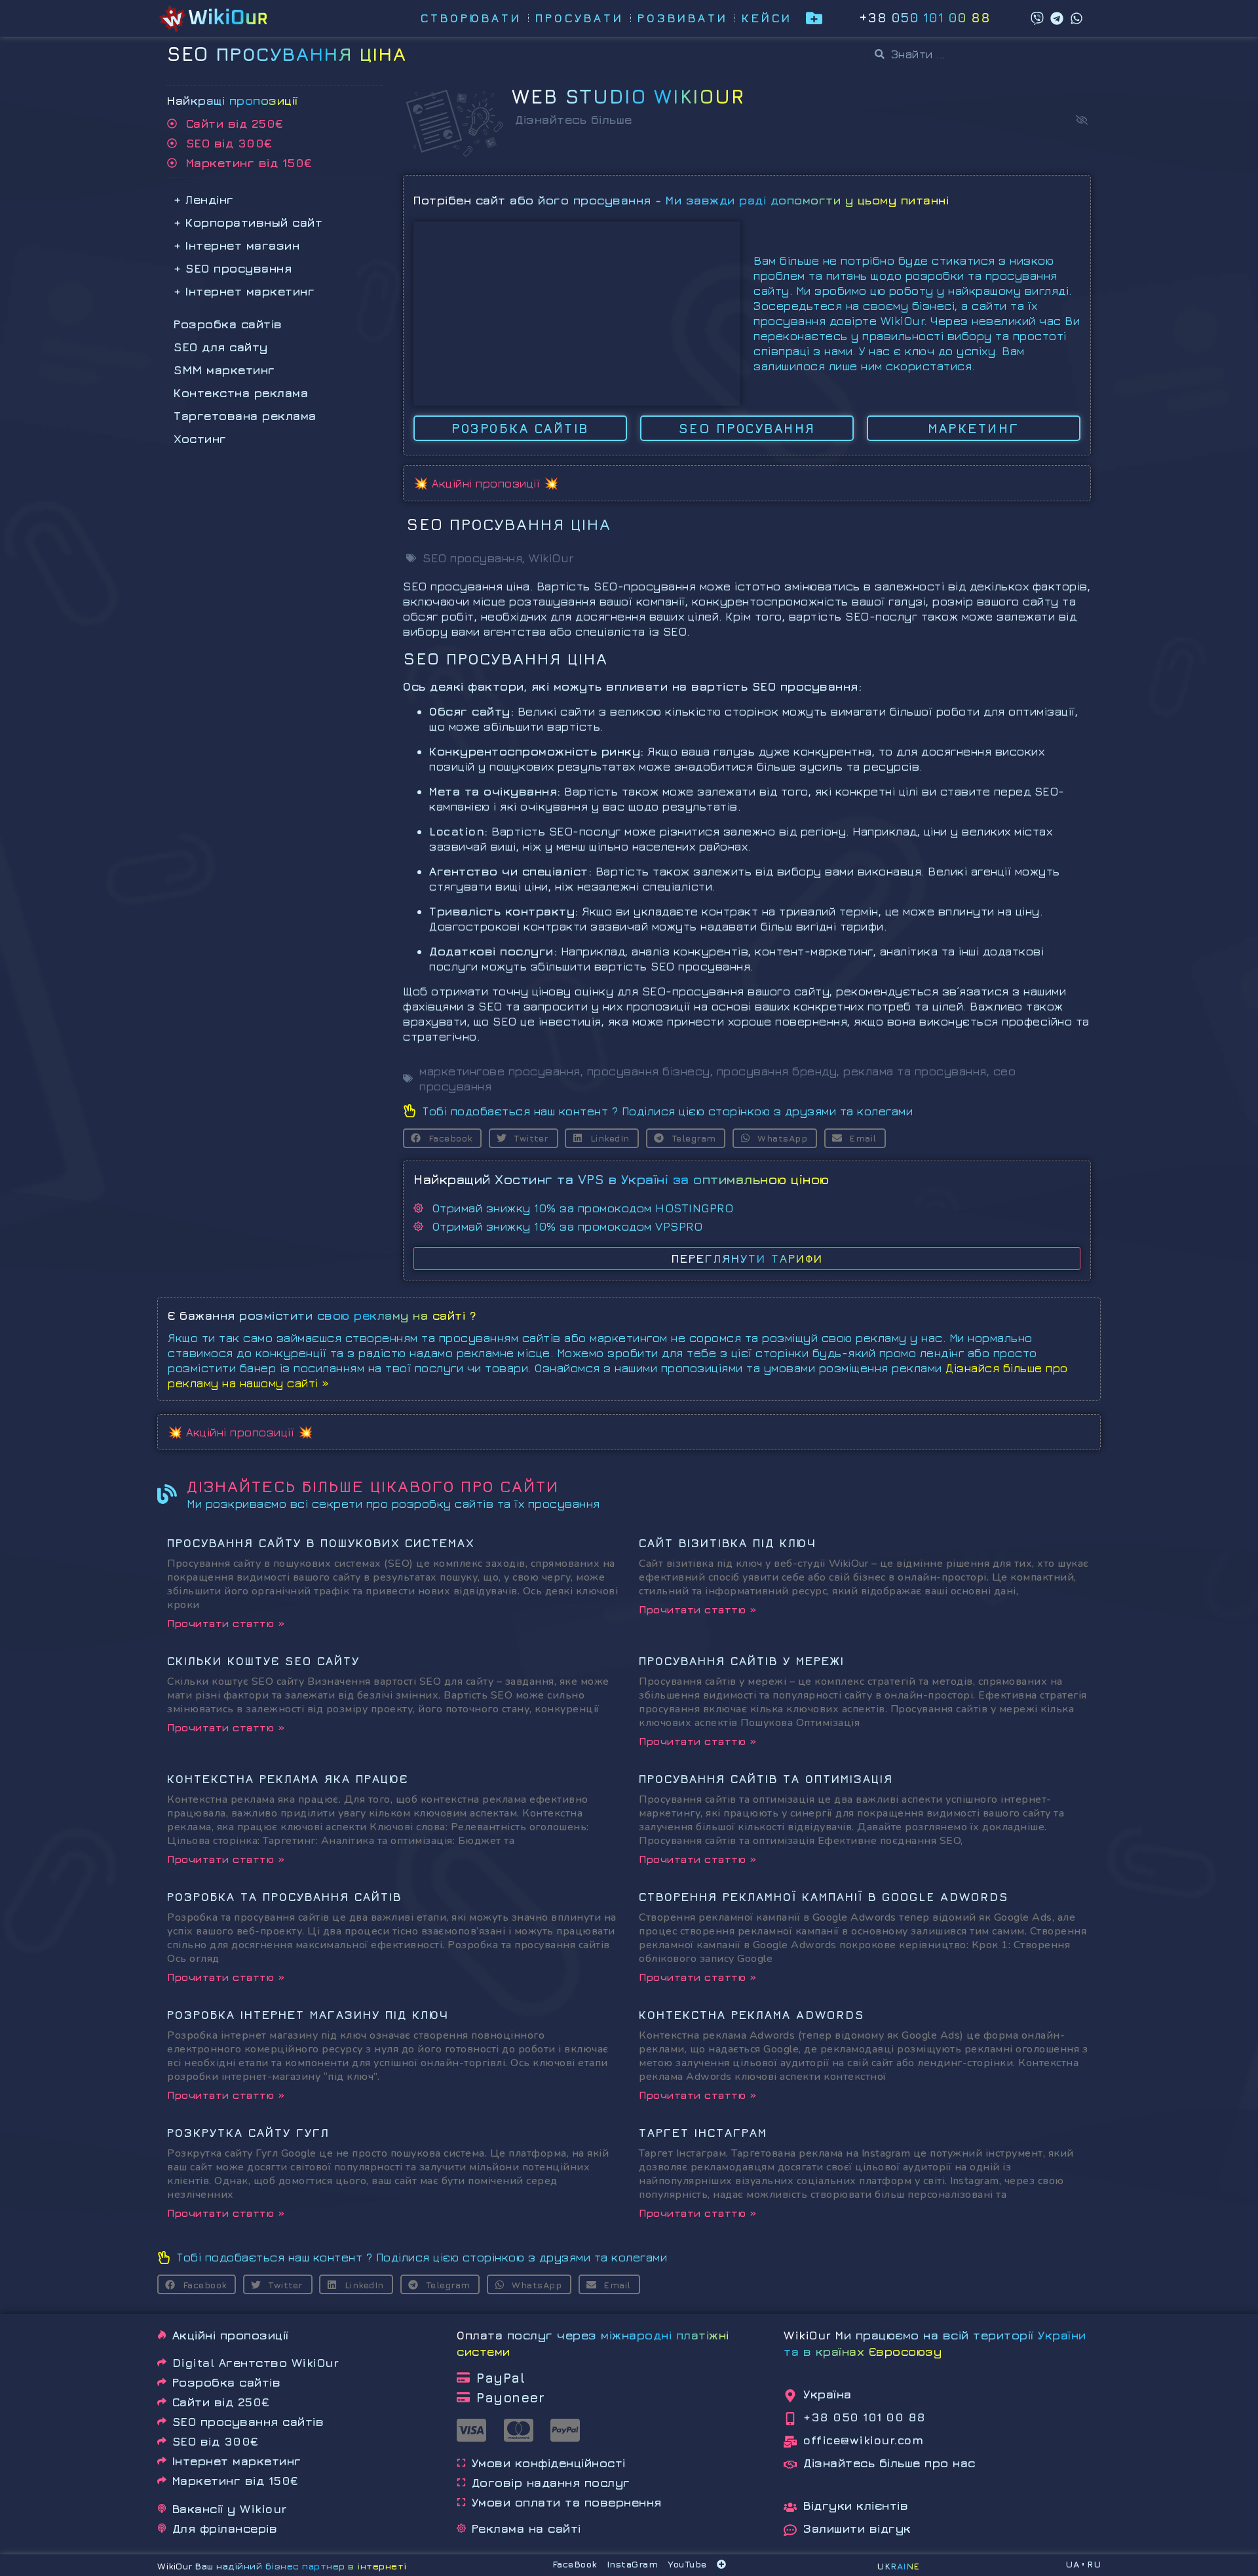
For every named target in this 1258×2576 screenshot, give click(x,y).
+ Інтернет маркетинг (244, 291)
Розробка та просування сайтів (284, 1897)
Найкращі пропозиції (233, 101)
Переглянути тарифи (747, 1259)
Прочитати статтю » (226, 1623)
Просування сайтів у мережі (742, 1661)
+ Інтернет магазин (237, 245)
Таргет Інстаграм (703, 2133)
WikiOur (551, 558)
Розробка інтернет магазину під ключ (308, 2015)
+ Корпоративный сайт (248, 222)
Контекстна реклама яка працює (288, 1779)
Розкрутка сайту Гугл (248, 2133)
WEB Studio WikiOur (628, 96)
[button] (1082, 120)
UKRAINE (898, 2566)
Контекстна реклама (241, 393)
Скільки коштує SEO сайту (263, 1661)
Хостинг (200, 439)
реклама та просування (915, 1071)
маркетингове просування (500, 1071)
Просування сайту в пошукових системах (321, 1543)
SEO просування (472, 558)
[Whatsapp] (1077, 18)
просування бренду (777, 1071)
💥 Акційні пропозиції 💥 (486, 483)
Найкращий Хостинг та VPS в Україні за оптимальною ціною (621, 1179)
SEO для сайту (221, 347)
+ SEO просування (233, 268)
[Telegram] (1057, 18)
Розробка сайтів (228, 324)
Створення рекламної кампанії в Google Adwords (824, 1897)
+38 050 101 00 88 (925, 17)
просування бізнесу (649, 1071)
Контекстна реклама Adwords (752, 2015)
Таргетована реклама (245, 416)
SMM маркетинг (224, 370)
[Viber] (1037, 18)
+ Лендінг (204, 200)
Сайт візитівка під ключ (728, 1543)
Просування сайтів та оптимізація (766, 1779)
